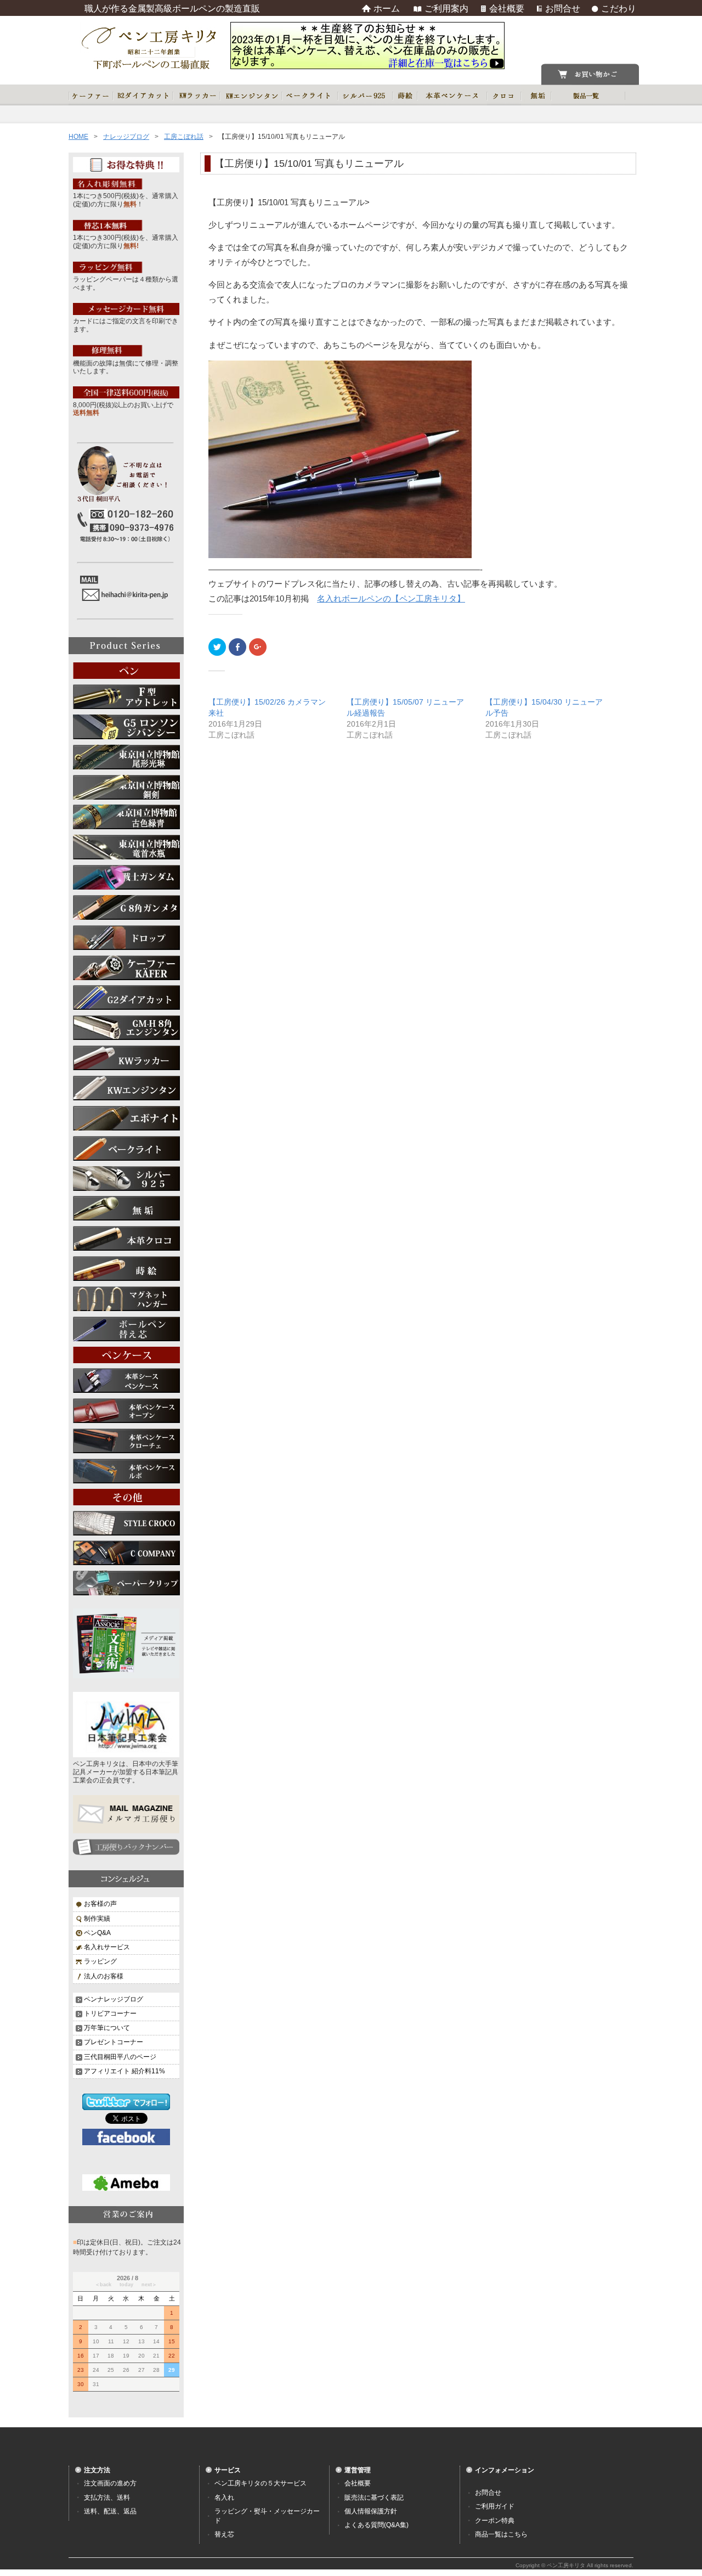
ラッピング (100, 1961)
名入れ (224, 2498)
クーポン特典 (495, 2521)
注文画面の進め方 (110, 2483)
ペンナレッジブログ (114, 1999)
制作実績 (97, 1919)
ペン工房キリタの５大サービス (261, 2483)
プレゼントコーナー (114, 2042)
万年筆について (107, 2028)
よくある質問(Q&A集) (377, 2525)
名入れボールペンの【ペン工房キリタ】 (391, 599)
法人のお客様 (104, 1976)
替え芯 (224, 2534)
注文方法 (97, 2470)
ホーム (387, 9)
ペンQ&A (97, 1933)
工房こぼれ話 (184, 137)
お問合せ (488, 2493)
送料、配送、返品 (110, 2511)
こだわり (619, 9)
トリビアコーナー (110, 2013)
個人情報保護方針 (371, 2511)
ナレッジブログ (126, 137)
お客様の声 (100, 1904)
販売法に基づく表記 (374, 2498)
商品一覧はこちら (501, 2534)
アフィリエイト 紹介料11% (124, 2071)
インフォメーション (505, 2470)
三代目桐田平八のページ (120, 2057)
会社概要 (358, 2483)
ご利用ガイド (495, 2506)
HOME (78, 137)
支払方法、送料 (107, 2498)
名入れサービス (107, 1947)
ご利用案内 (446, 9)
